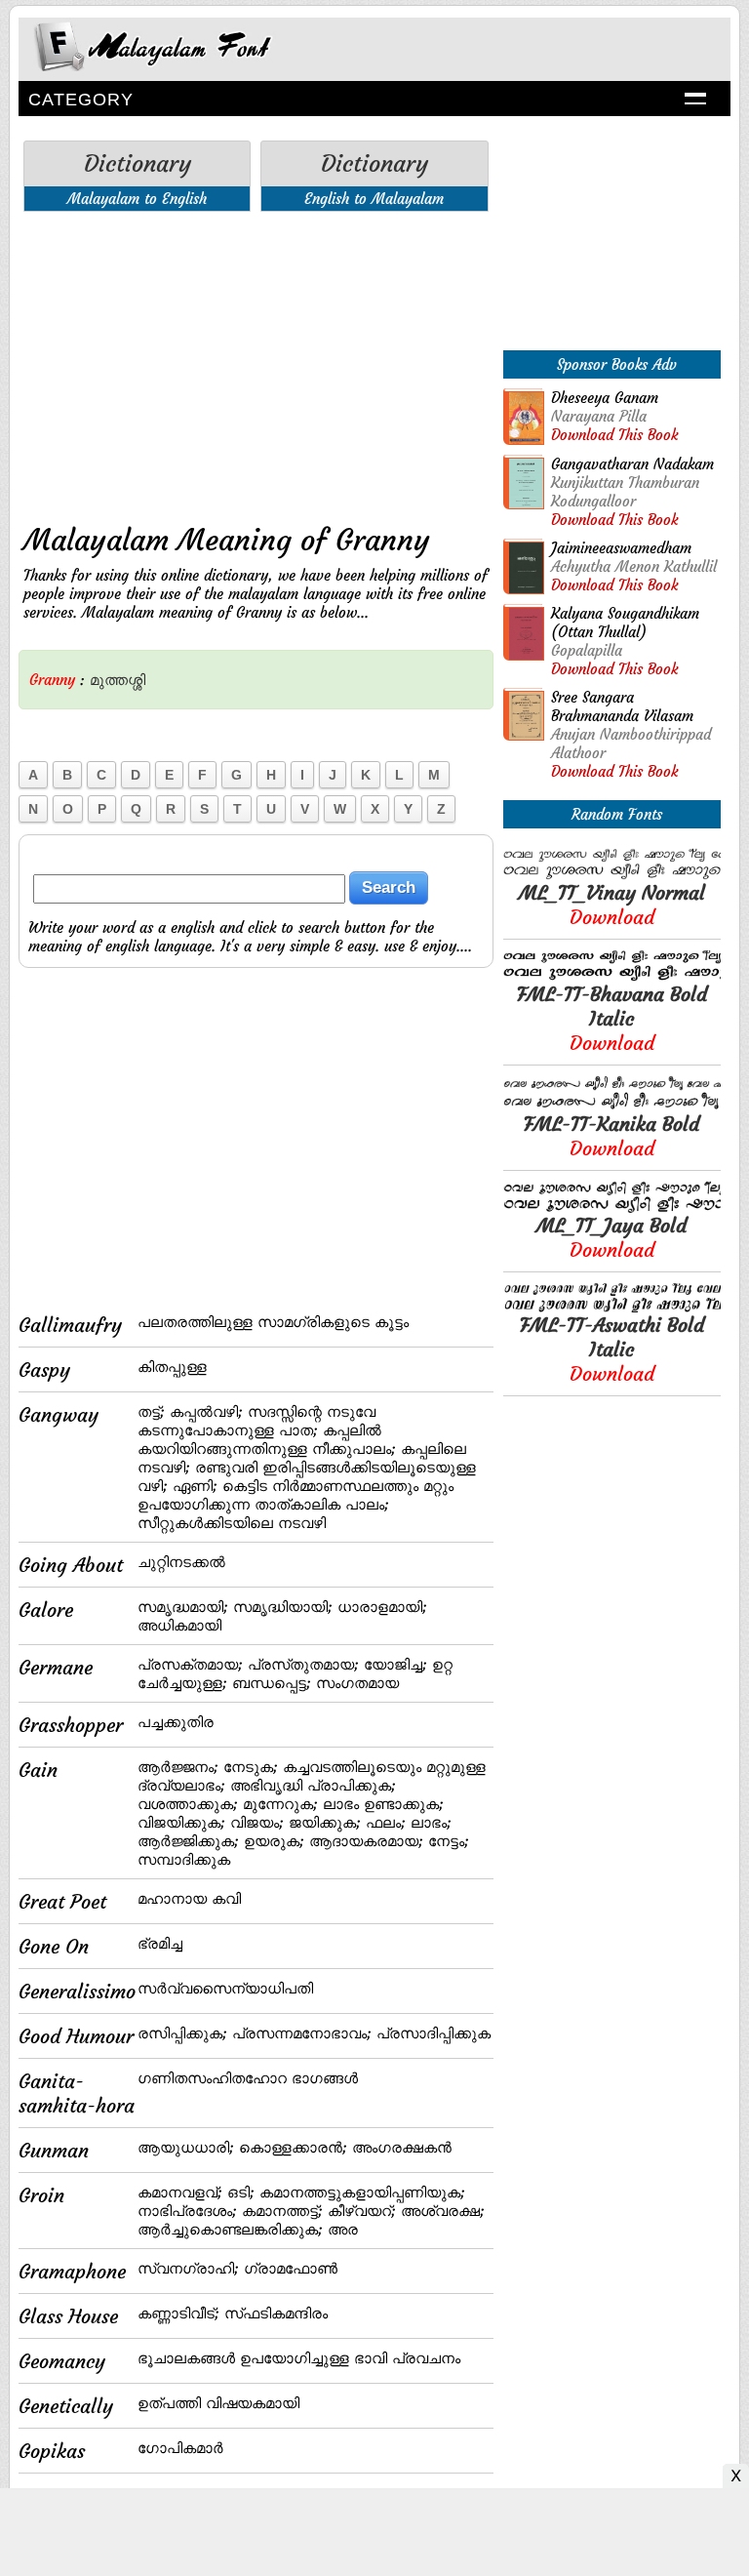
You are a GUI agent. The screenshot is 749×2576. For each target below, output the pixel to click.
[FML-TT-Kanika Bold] (612, 1106)
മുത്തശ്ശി (118, 680)
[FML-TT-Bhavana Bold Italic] (612, 976)
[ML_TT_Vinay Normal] (612, 875)
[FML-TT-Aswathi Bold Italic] (612, 1307)
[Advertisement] (256, 363)
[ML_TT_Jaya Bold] (612, 1207)
